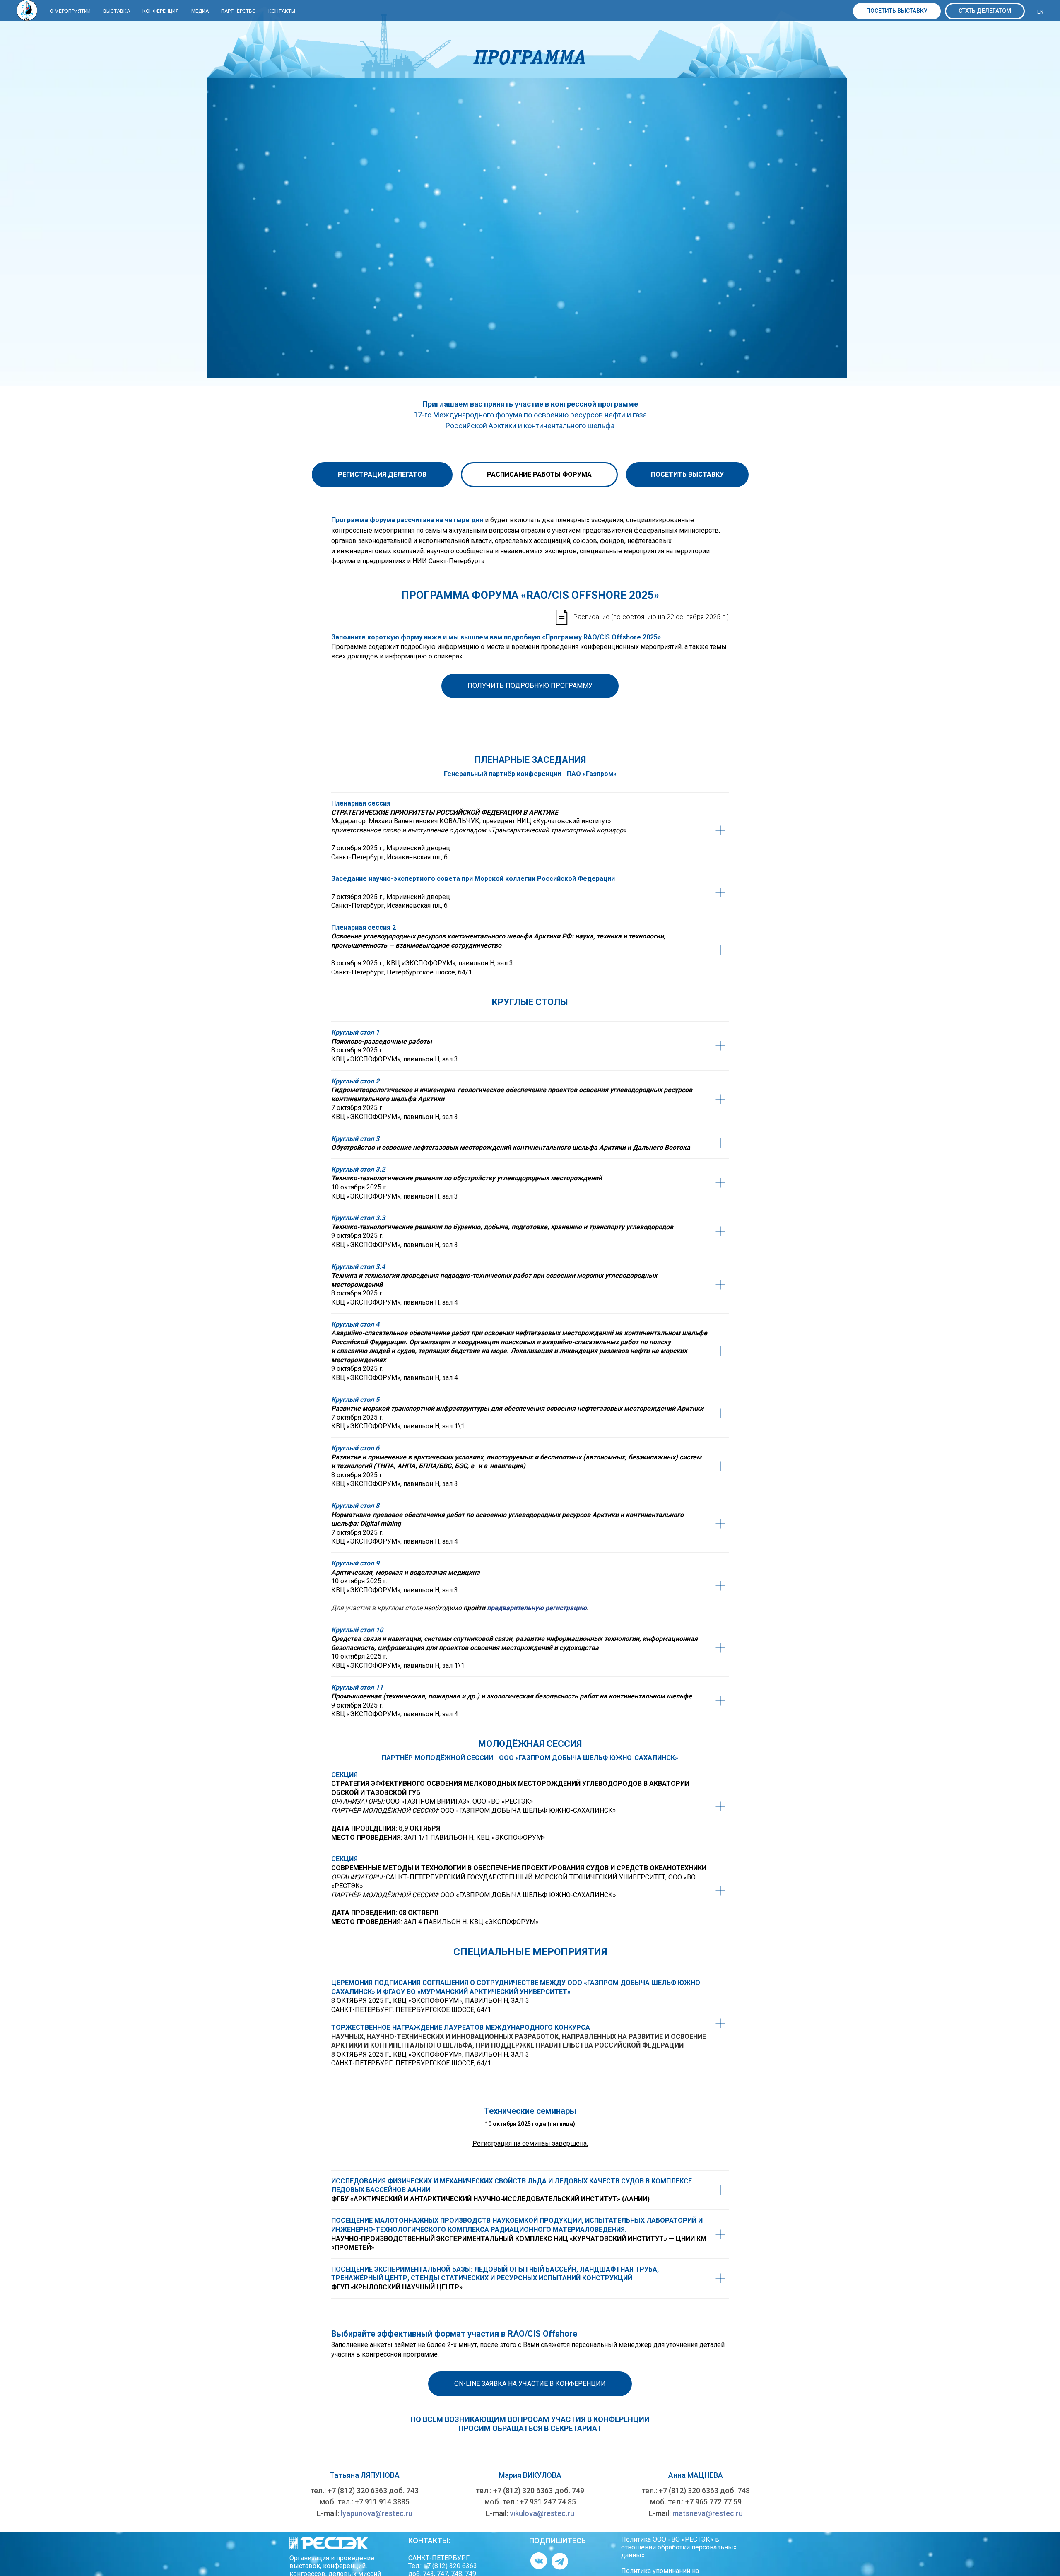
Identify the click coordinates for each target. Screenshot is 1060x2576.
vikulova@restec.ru (542, 2513)
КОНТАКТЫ (282, 11)
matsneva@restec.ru (708, 2513)
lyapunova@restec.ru (377, 2513)
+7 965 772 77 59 (713, 2502)
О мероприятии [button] (70, 11)
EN (1040, 12)
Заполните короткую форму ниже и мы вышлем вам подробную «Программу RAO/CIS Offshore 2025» (496, 637)
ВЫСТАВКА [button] (117, 11)
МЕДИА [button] (200, 11)
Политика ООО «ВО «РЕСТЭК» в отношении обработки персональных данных (679, 2547)
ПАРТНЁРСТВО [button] (238, 11)
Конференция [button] (161, 11)
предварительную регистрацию (537, 1608)
